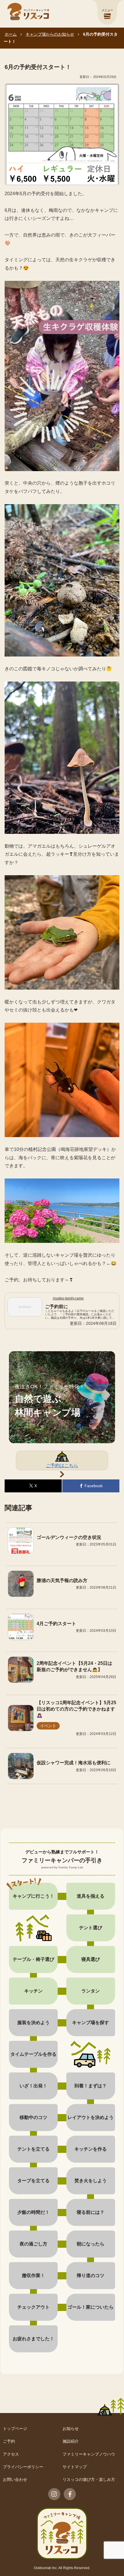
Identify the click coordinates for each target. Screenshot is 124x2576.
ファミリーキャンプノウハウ (89, 2454)
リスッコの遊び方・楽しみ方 (89, 2479)
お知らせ (71, 2429)
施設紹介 (71, 2441)
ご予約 (9, 2441)
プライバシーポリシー (23, 2467)
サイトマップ (75, 2467)
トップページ (15, 2429)
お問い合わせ (15, 2479)
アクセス (11, 2454)
